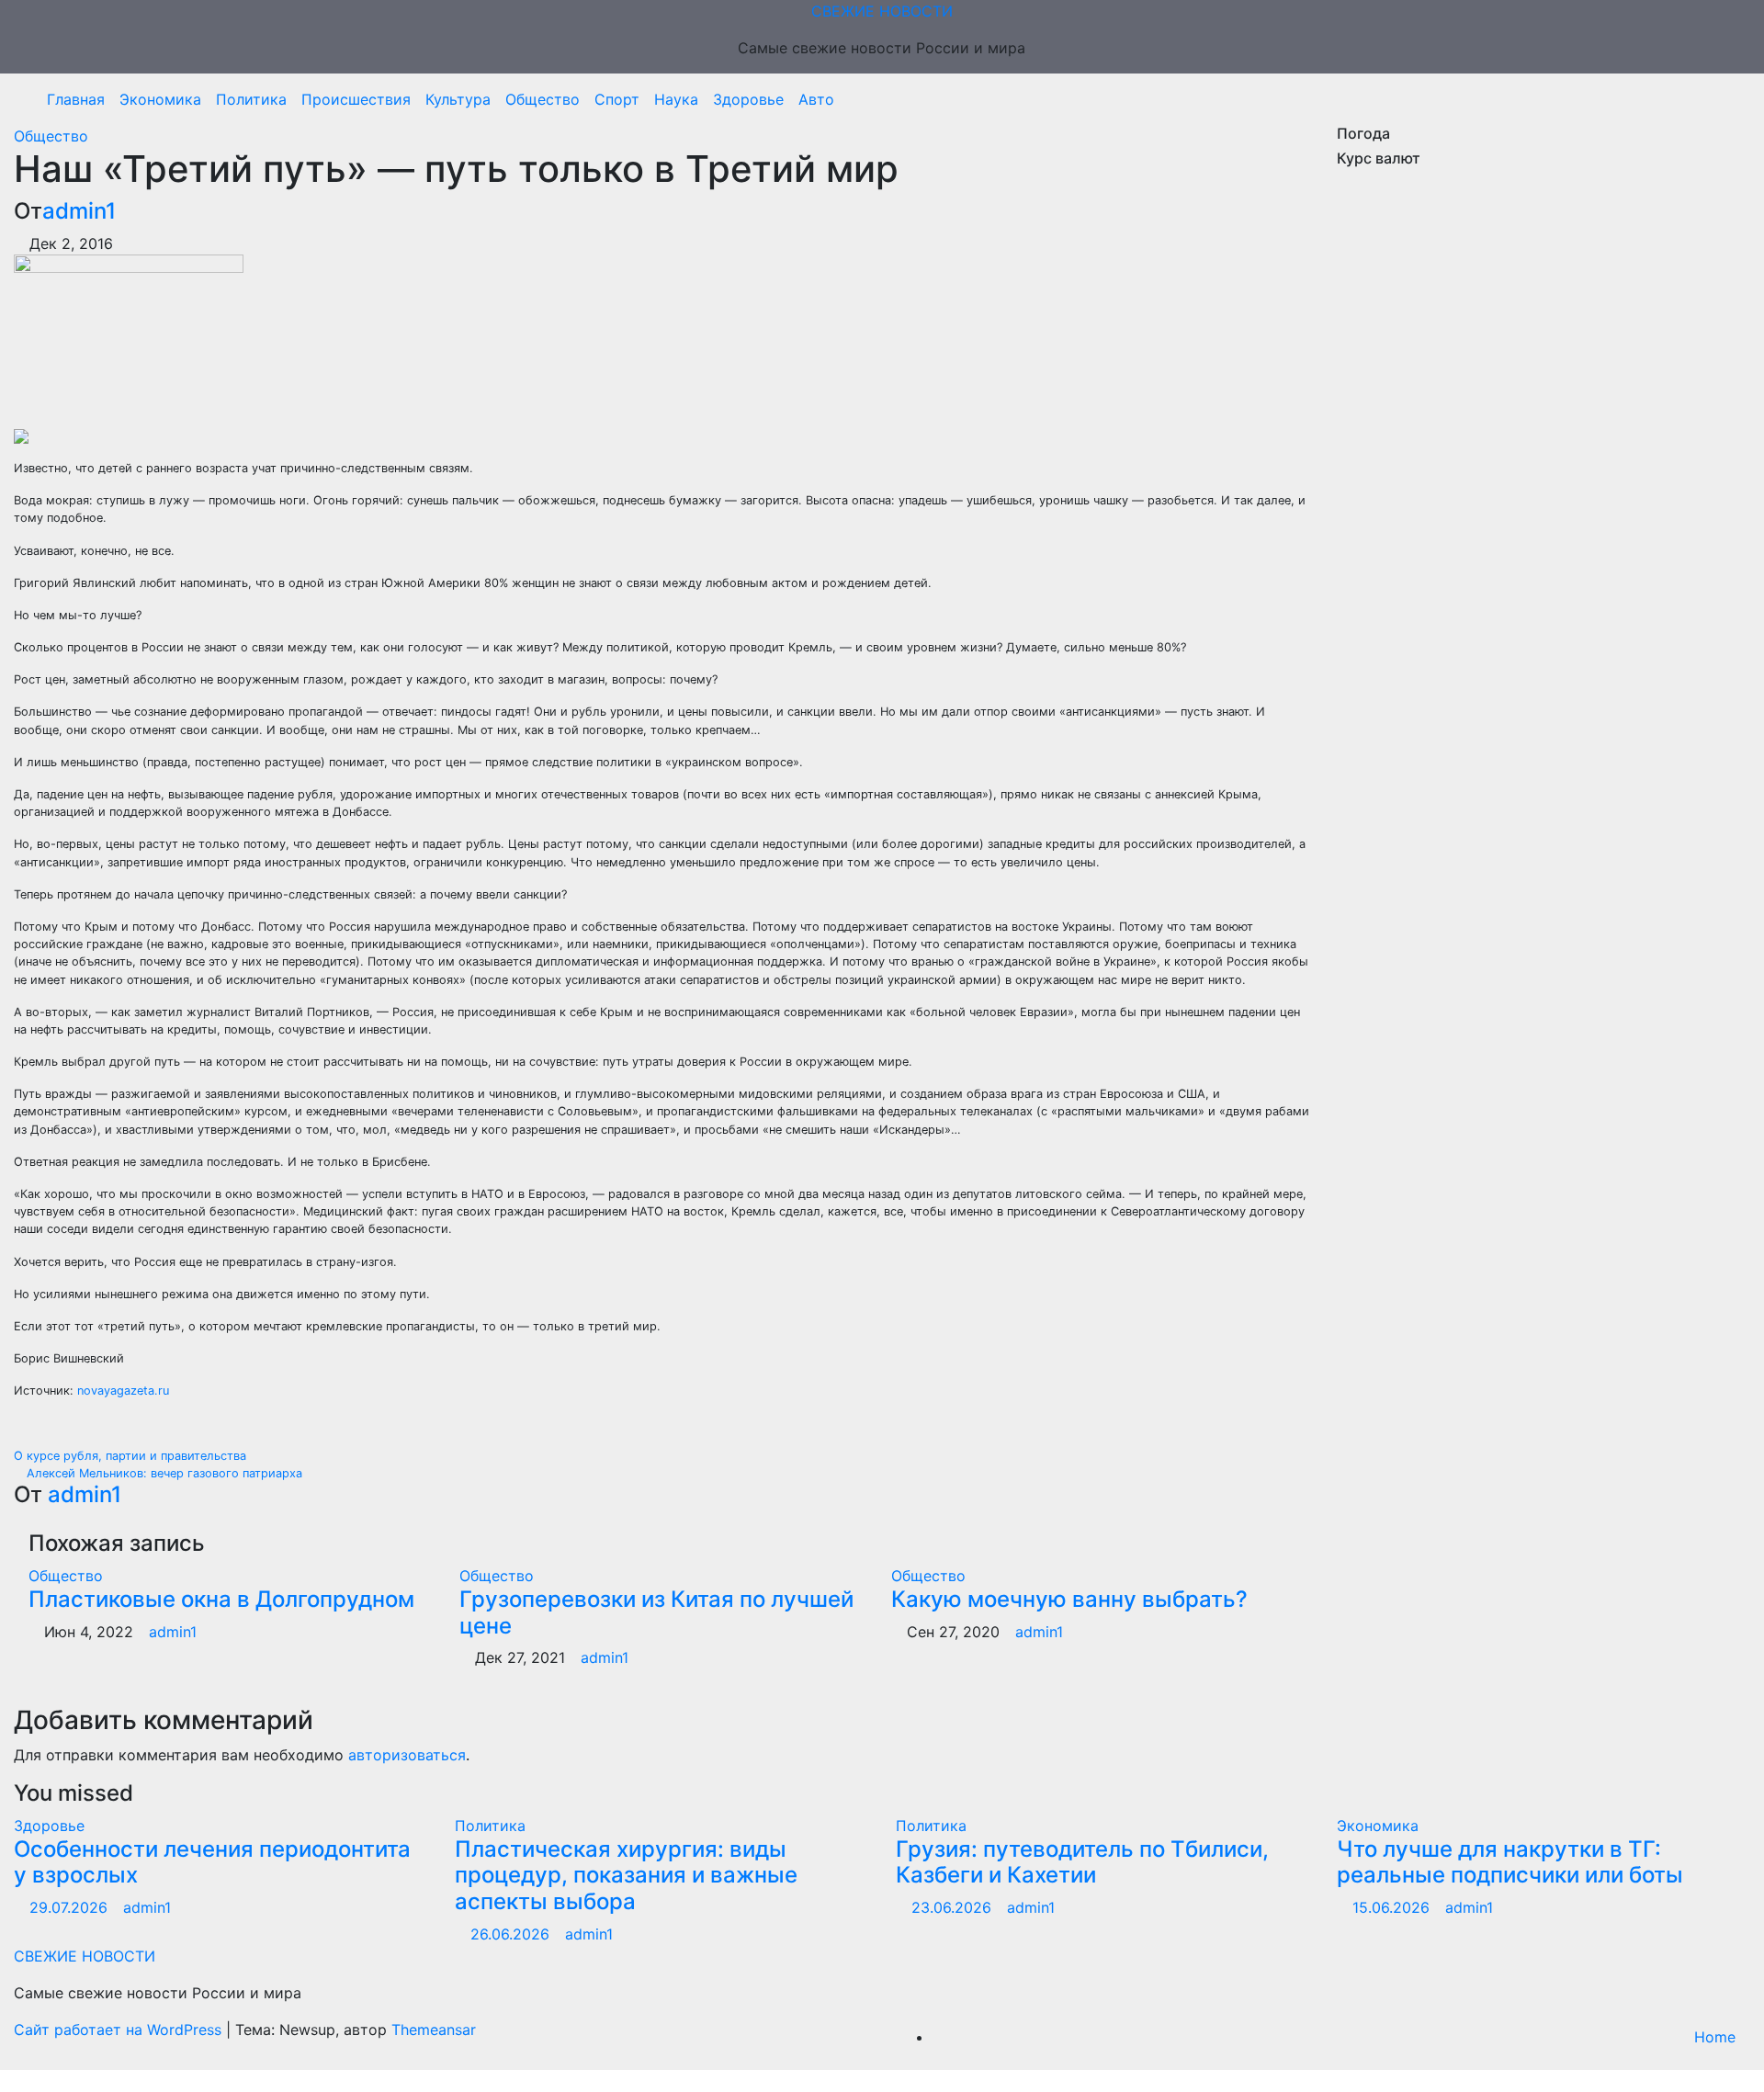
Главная (76, 99)
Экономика (160, 99)
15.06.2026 (1393, 1907)
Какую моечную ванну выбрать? (1069, 1599)
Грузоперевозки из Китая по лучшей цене (656, 1612)
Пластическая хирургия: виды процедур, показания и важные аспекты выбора (626, 1876)
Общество (543, 99)
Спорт (617, 99)
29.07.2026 (71, 1907)
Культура (458, 99)
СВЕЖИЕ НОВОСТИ (882, 11)
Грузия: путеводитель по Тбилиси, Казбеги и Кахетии (1082, 1862)
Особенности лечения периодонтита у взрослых (212, 1862)
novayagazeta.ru (123, 1391)
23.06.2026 (954, 1907)
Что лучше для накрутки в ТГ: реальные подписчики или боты (1510, 1862)
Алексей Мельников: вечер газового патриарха (163, 1473)
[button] (1730, 99)
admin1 (79, 211)
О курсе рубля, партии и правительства (132, 1456)
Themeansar (434, 2030)
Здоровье (748, 99)
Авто (816, 99)
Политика (251, 99)
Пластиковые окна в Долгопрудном (221, 1599)
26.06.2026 (512, 1934)
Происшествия (356, 99)
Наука (676, 99)
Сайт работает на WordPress (120, 2030)
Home (1715, 2037)
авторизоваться (407, 1755)
